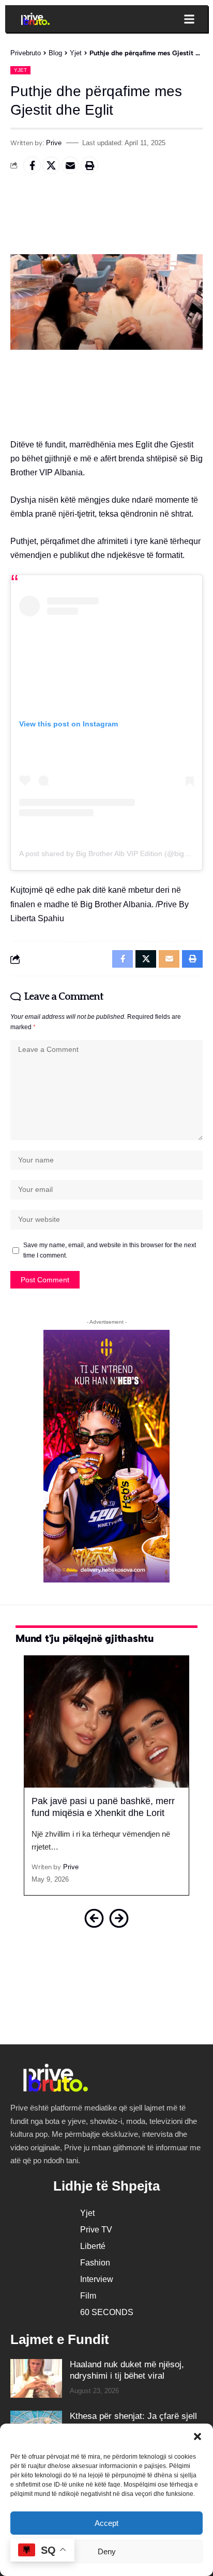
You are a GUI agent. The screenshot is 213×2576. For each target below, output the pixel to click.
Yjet (20, 70)
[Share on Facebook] (32, 165)
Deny (107, 2551)
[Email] (70, 165)
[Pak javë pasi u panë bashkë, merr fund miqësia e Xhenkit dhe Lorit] (106, 1721)
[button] (197, 2437)
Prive (54, 143)
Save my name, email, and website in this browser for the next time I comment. (110, 1250)
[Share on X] (51, 165)
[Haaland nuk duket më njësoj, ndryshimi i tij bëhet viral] (36, 2378)
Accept (106, 2523)
